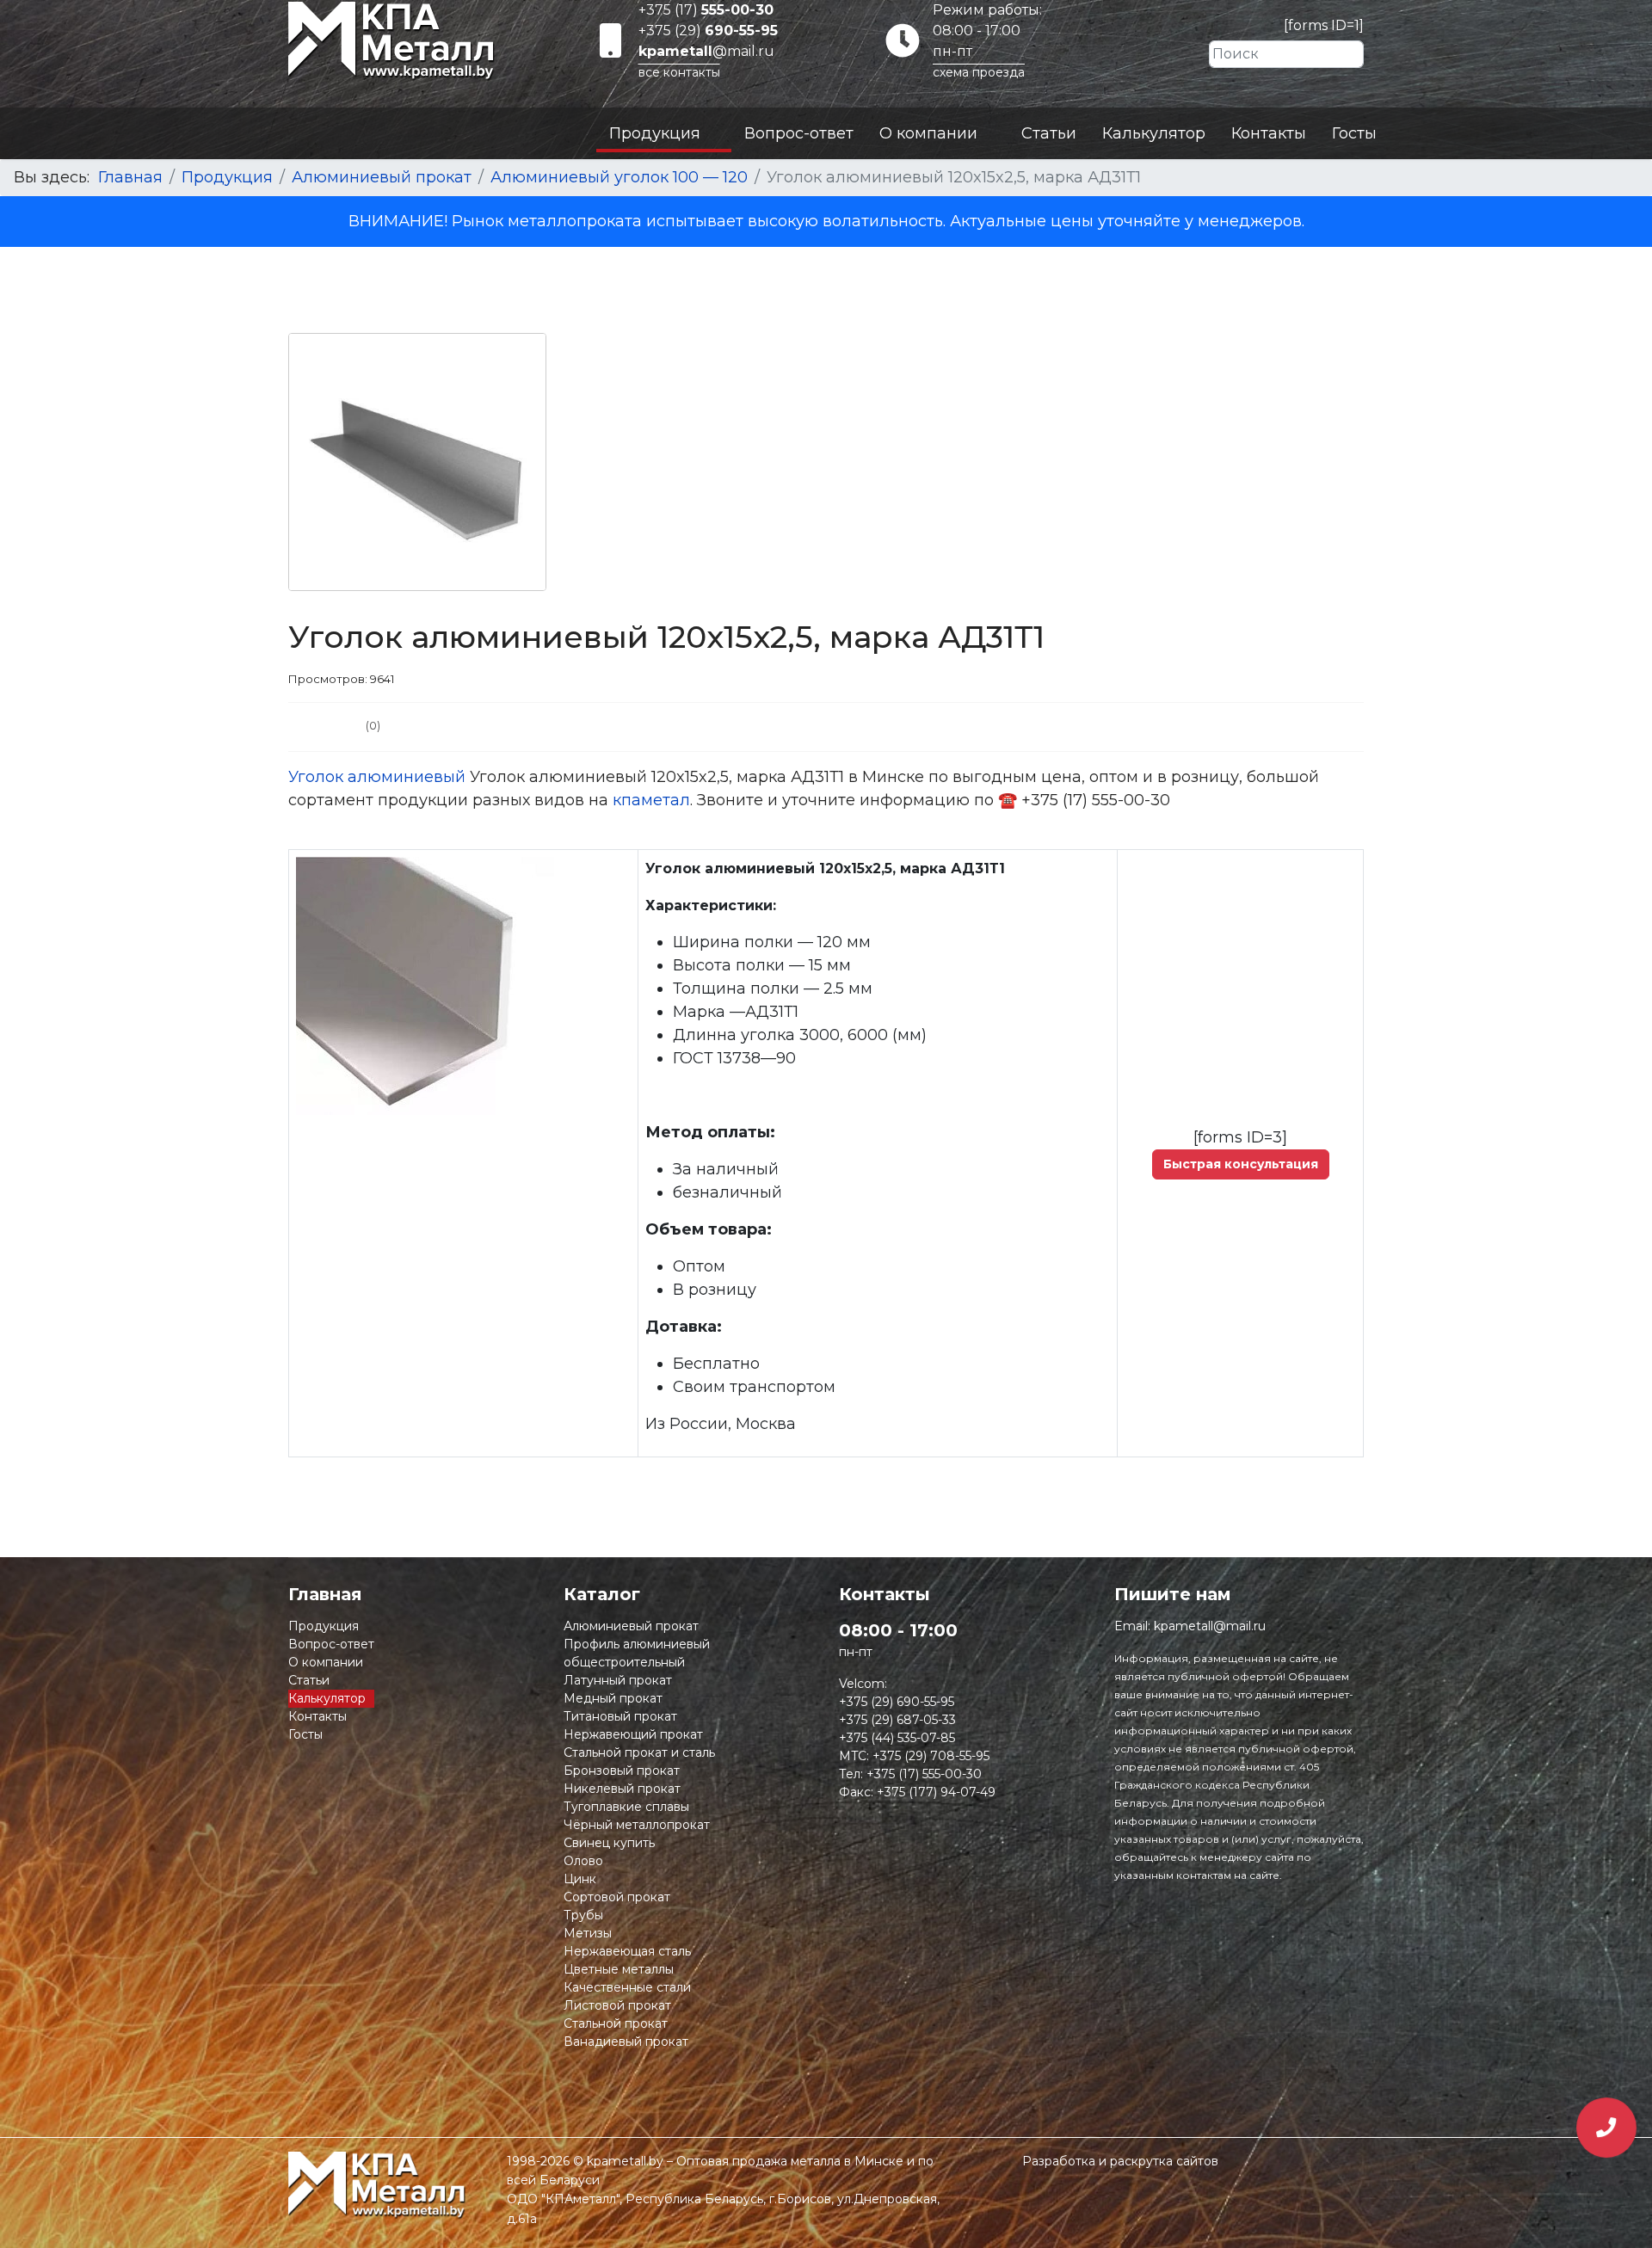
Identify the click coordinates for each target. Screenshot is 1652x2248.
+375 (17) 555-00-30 (924, 1774)
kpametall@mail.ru (1210, 1626)
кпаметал (651, 800)
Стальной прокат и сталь (639, 1752)
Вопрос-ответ (799, 133)
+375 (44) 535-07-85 (897, 1738)
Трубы (583, 1915)
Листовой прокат (617, 2005)
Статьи (1049, 133)
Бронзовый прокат (622, 1771)
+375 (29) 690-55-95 (897, 1702)
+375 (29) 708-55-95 (931, 1756)
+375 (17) (706, 10)
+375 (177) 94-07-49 (936, 1792)
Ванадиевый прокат (626, 2042)
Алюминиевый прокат (631, 1626)
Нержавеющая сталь (627, 1951)
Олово (583, 1861)
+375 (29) (708, 31)
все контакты (679, 72)
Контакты (1269, 133)
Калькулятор (1154, 133)
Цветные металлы (619, 1969)
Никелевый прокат (622, 1789)
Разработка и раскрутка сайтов (1120, 2161)
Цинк (580, 1879)
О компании (928, 133)
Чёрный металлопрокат (637, 1825)
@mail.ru (706, 51)
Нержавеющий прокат (633, 1734)
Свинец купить (609, 1843)
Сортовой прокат (617, 1897)
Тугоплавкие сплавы (626, 1807)
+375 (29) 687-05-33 (897, 1720)
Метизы (588, 1933)
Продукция (655, 133)
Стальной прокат (616, 2023)
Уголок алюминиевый (377, 777)
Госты (1354, 133)
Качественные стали (627, 1987)
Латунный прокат (618, 1680)
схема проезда (979, 72)
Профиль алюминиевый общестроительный (637, 1653)
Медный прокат (613, 1698)
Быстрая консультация (1241, 1164)
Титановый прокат (620, 1716)
